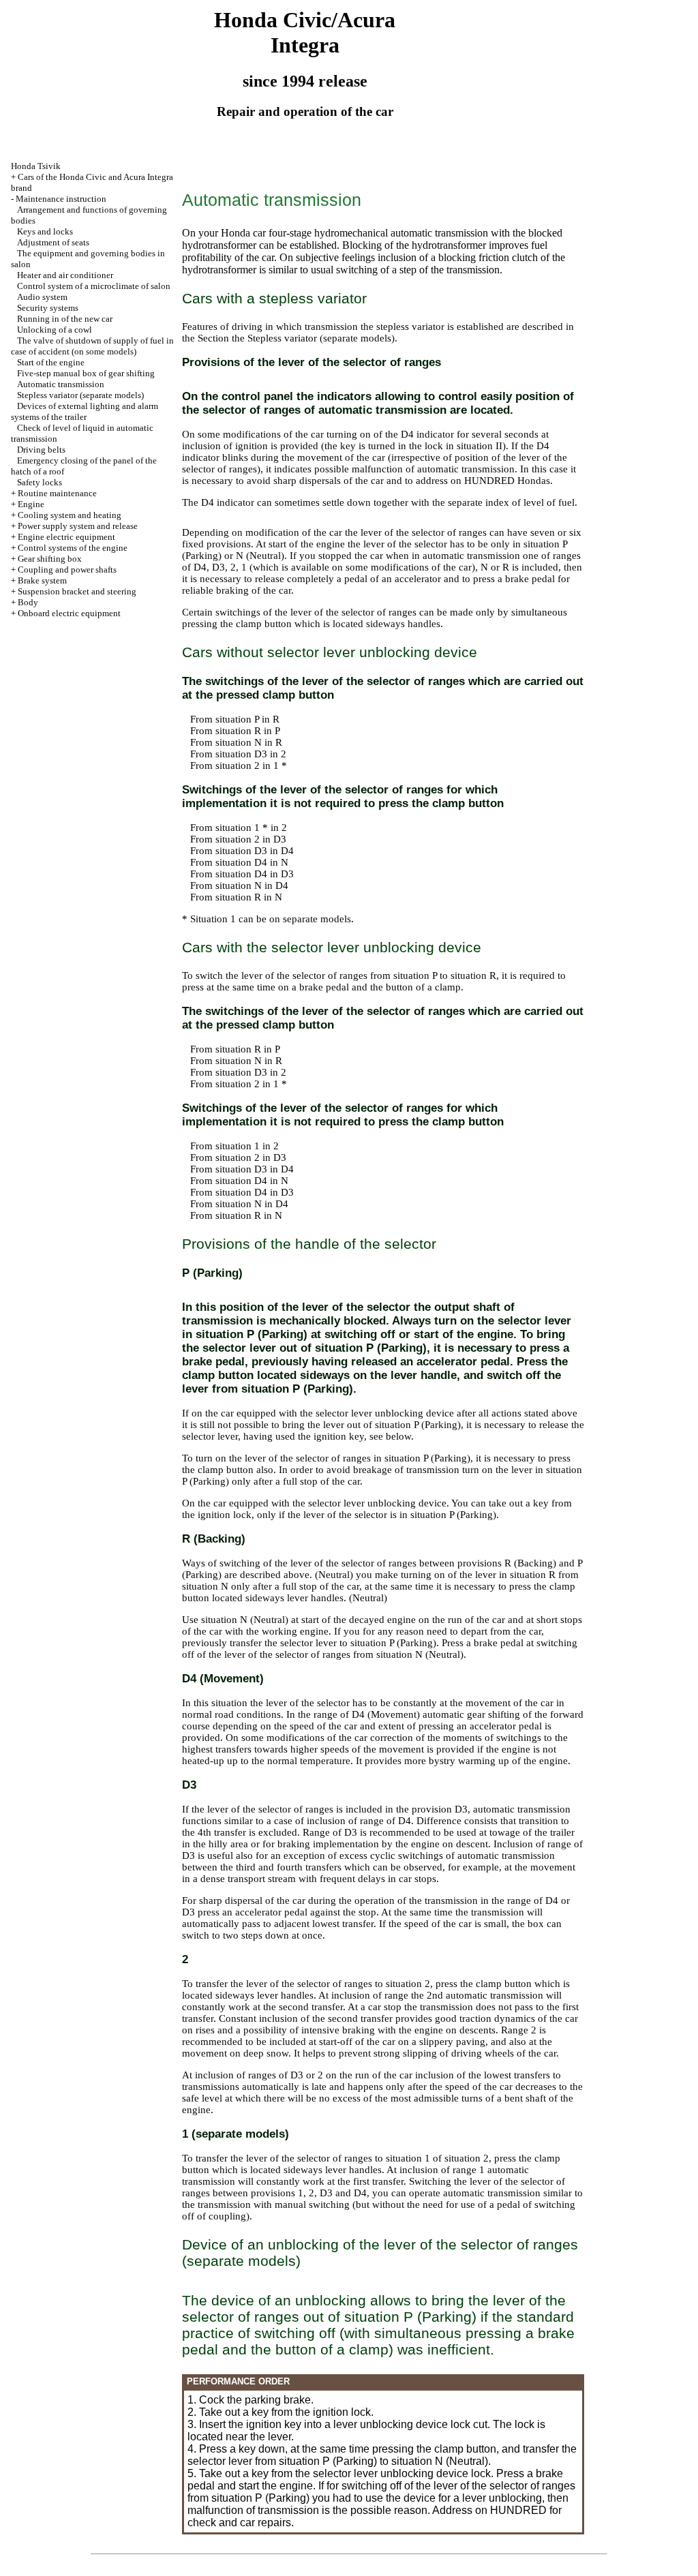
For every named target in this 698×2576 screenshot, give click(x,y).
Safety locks (40, 482)
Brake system (42, 580)
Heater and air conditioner (65, 275)
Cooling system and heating (70, 515)
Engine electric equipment (66, 537)
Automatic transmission (61, 384)
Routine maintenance (57, 493)
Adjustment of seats (53, 242)
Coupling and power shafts (67, 570)
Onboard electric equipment (69, 613)
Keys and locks (45, 231)
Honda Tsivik (36, 166)
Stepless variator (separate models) (80, 395)
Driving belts (41, 450)
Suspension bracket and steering (77, 591)
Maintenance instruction (61, 199)
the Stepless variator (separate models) (313, 338)
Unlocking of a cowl (55, 330)
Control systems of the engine (73, 548)
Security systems (48, 308)
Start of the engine (51, 362)
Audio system (42, 297)
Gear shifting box (50, 559)
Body (28, 602)
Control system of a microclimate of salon (94, 286)
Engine (31, 504)
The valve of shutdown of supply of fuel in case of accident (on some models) (92, 346)
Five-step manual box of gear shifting (86, 373)
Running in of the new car (65, 319)
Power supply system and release (78, 526)
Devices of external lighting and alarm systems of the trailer (85, 411)
